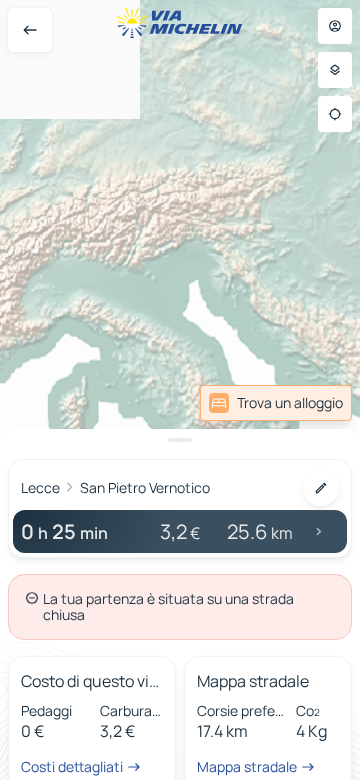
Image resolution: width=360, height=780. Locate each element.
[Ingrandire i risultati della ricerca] (180, 440)
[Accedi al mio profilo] (335, 26)
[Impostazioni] (335, 70)
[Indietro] (30, 30)
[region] (180, 390)
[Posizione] (335, 114)
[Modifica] (321, 488)
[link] (276, 403)
